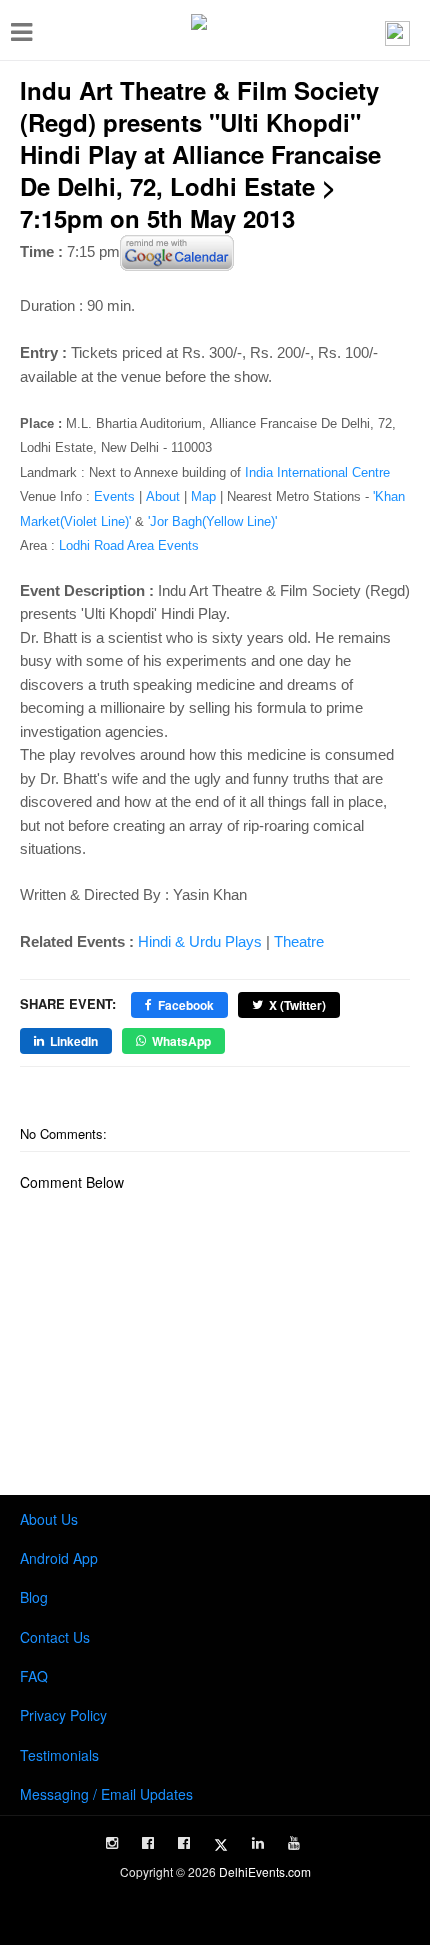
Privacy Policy (63, 1715)
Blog (34, 1597)
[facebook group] (184, 1843)
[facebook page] (148, 1843)
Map (203, 496)
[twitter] (221, 1845)
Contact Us (55, 1637)
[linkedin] (258, 1843)
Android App (59, 1558)
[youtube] (294, 1843)
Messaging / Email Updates (106, 1794)
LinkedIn (74, 1041)
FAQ (34, 1676)
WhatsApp (181, 1041)
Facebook (186, 1005)
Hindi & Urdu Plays (200, 941)
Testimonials (59, 1755)
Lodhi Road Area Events (129, 545)
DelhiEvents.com (265, 1871)
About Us (49, 1519)
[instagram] (112, 1843)
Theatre (299, 941)
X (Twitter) (297, 1005)
